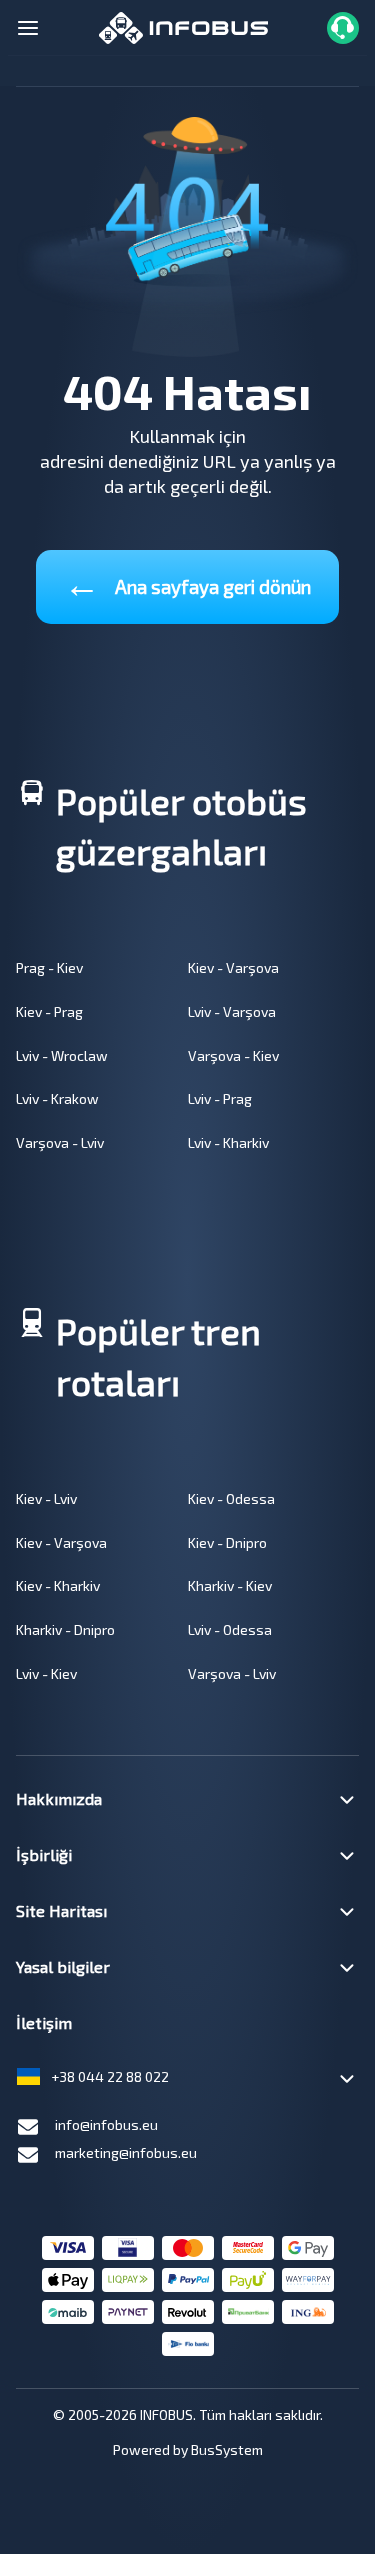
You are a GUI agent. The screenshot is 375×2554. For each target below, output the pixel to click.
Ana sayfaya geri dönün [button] (187, 582)
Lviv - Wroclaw (62, 1055)
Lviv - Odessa (230, 1629)
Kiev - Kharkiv (58, 1585)
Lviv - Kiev (46, 1673)
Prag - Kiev (49, 967)
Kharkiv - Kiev (230, 1585)
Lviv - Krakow (57, 1098)
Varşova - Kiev (233, 1055)
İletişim (44, 2022)
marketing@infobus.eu (126, 2152)
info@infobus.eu (106, 2124)
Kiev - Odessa (231, 1498)
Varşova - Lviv (60, 1142)
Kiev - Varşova (233, 967)
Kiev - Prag (49, 1011)
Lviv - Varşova (232, 1011)
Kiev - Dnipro (227, 1542)
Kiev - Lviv (46, 1498)
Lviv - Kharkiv (228, 1142)
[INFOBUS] (183, 25)
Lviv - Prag (220, 1098)
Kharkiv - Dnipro (65, 1629)
